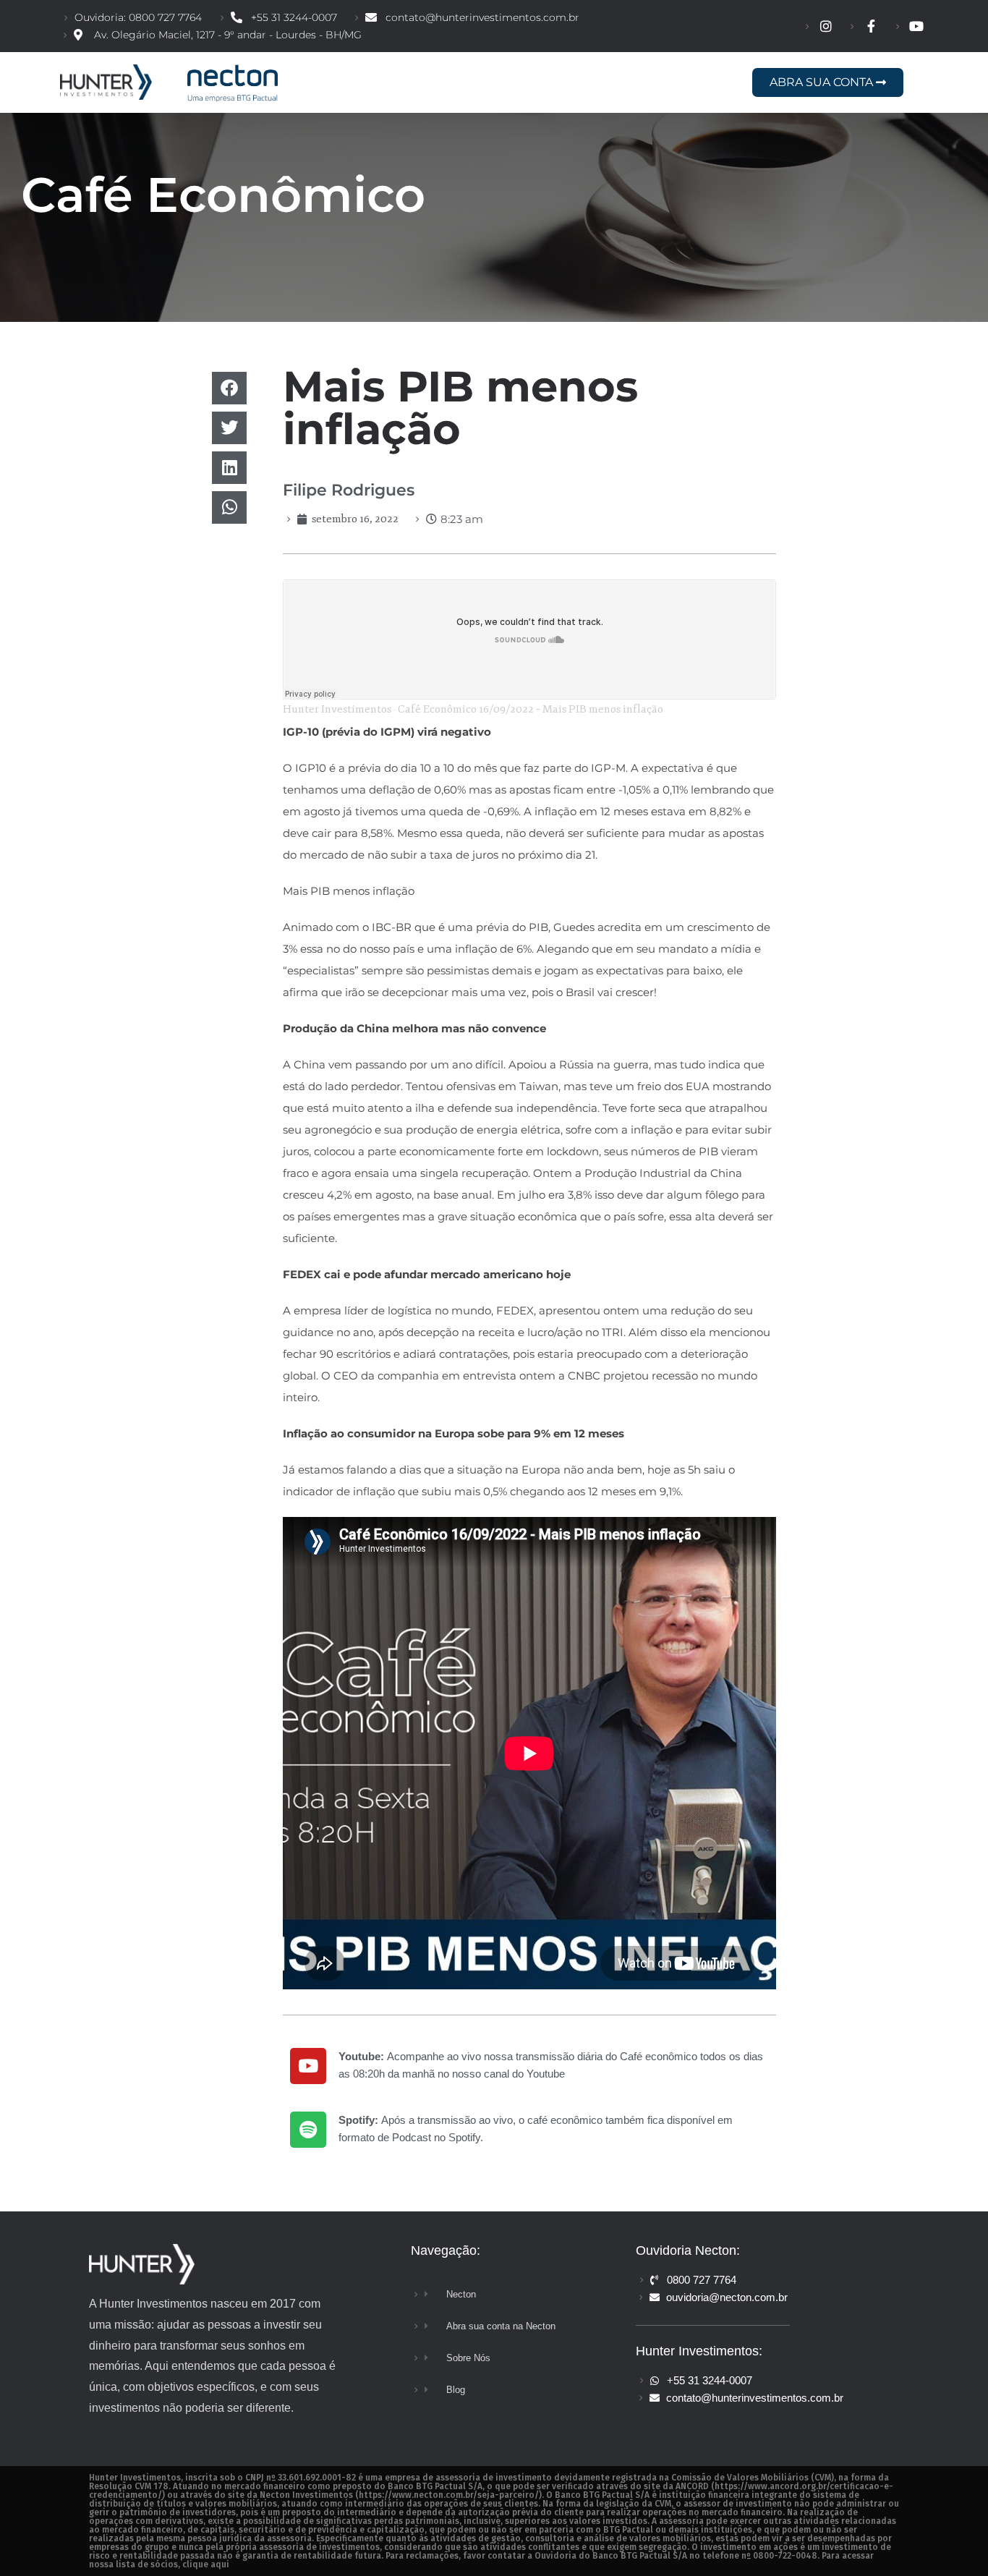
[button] (229, 388)
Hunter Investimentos (337, 709)
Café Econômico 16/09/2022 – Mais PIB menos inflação (531, 709)
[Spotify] (308, 2130)
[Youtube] (308, 2066)
